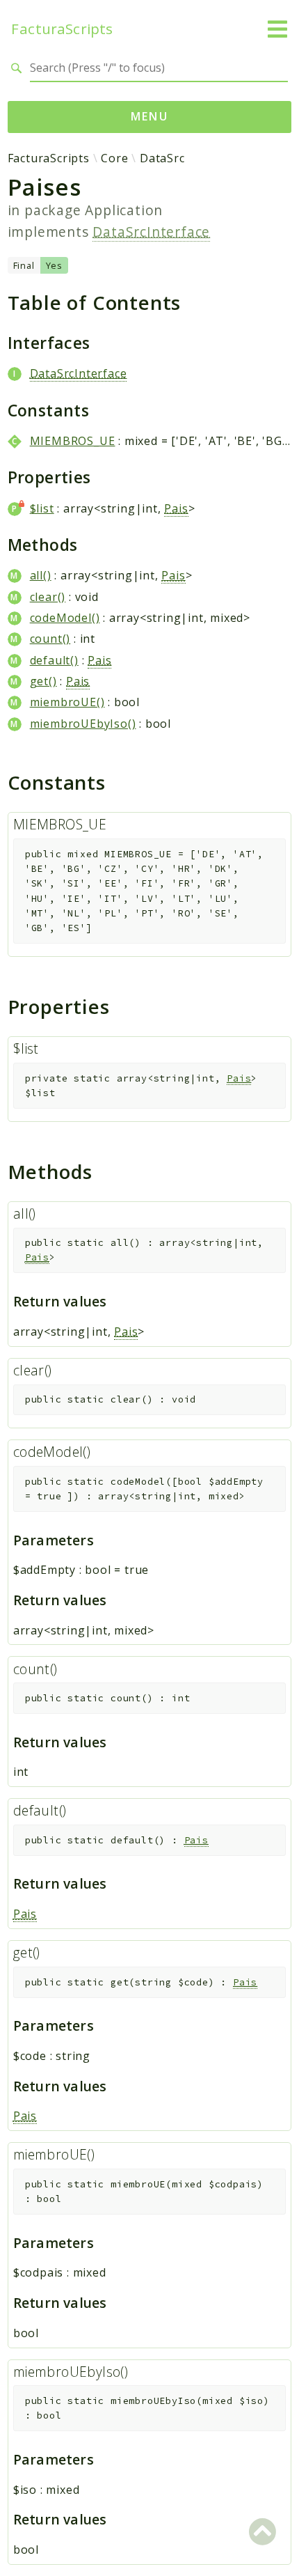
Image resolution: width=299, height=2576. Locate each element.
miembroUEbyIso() (83, 724)
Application (124, 210)
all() (41, 575)
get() (43, 681)
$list (42, 508)
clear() (48, 597)
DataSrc (162, 158)
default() (54, 660)
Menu (150, 116)
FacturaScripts (62, 29)
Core (114, 158)
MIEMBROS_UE (73, 441)
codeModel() (65, 618)
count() (50, 639)
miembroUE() (67, 702)
